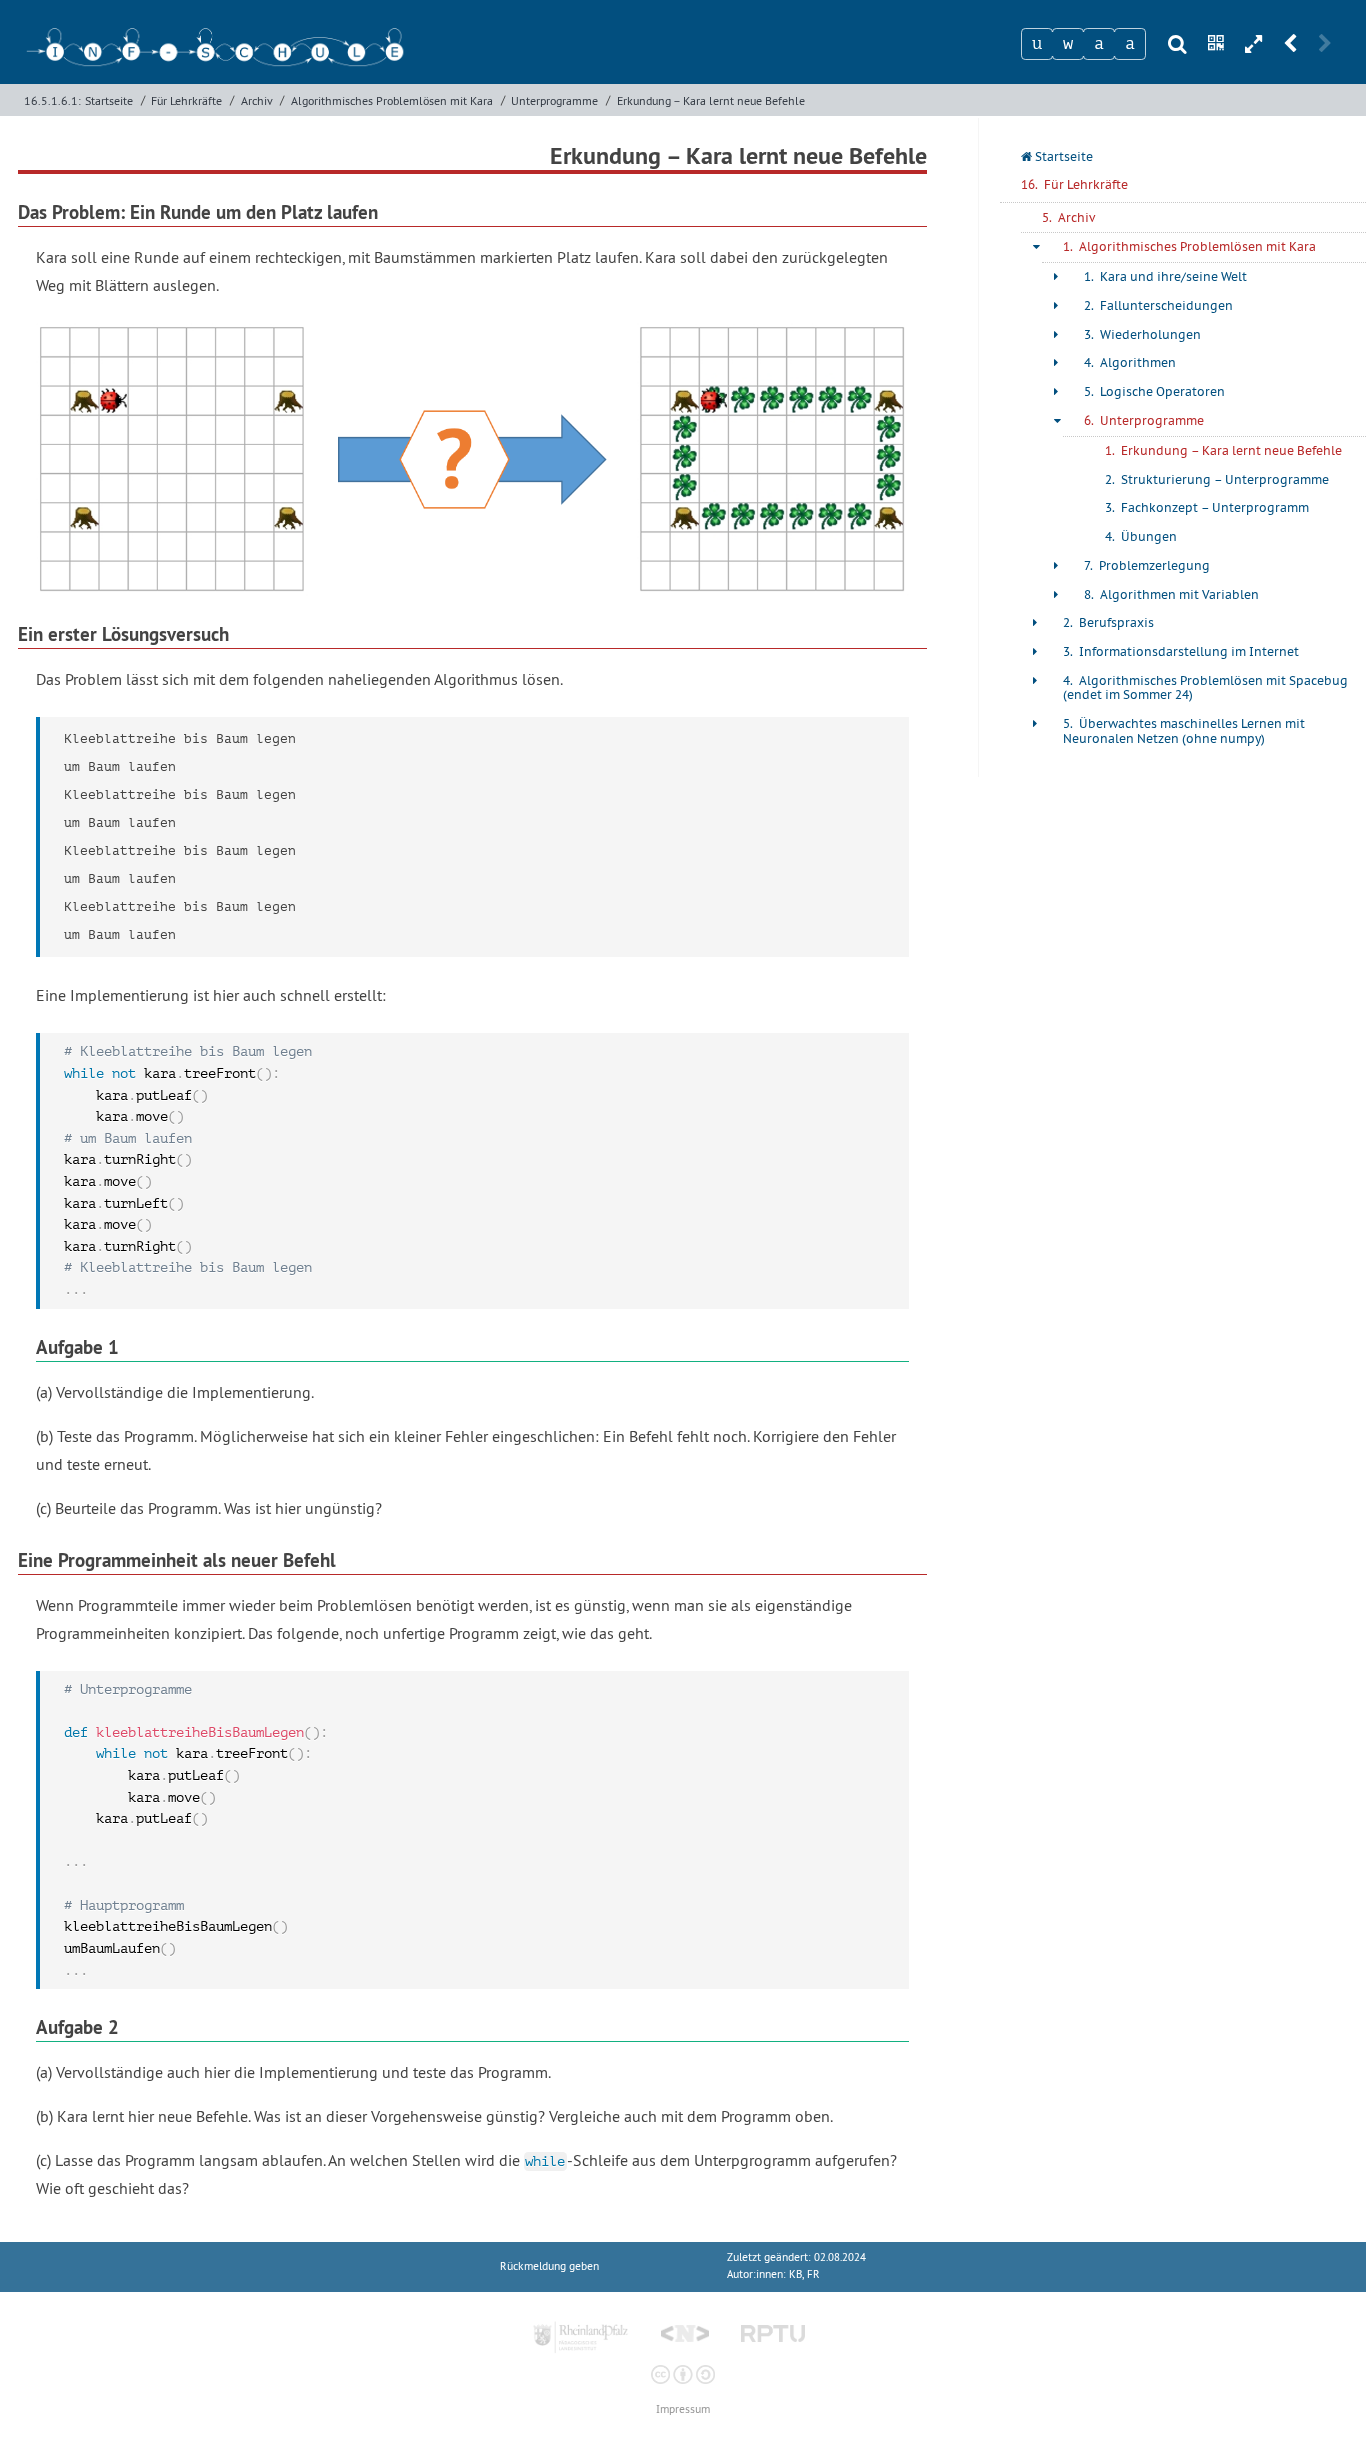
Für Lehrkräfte (186, 100)
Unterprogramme (554, 100)
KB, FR (804, 2274)
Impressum (683, 2409)
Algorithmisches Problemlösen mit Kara (392, 100)
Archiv (257, 100)
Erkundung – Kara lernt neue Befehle (711, 100)
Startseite (109, 100)
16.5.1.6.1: (52, 100)
